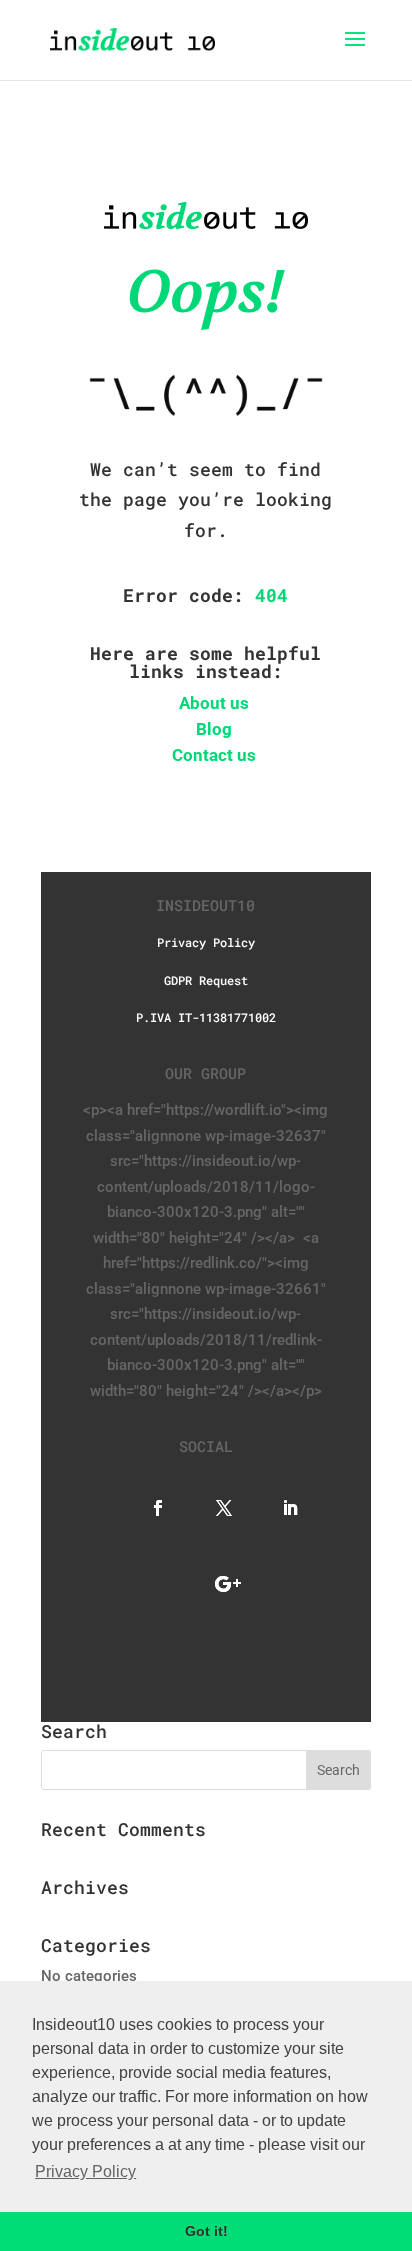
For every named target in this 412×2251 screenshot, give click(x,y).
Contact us (214, 755)
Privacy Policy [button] (85, 2171)
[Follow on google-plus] (218, 1582)
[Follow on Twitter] (214, 1506)
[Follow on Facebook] (148, 1506)
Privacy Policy (206, 942)
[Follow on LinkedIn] (280, 1506)
